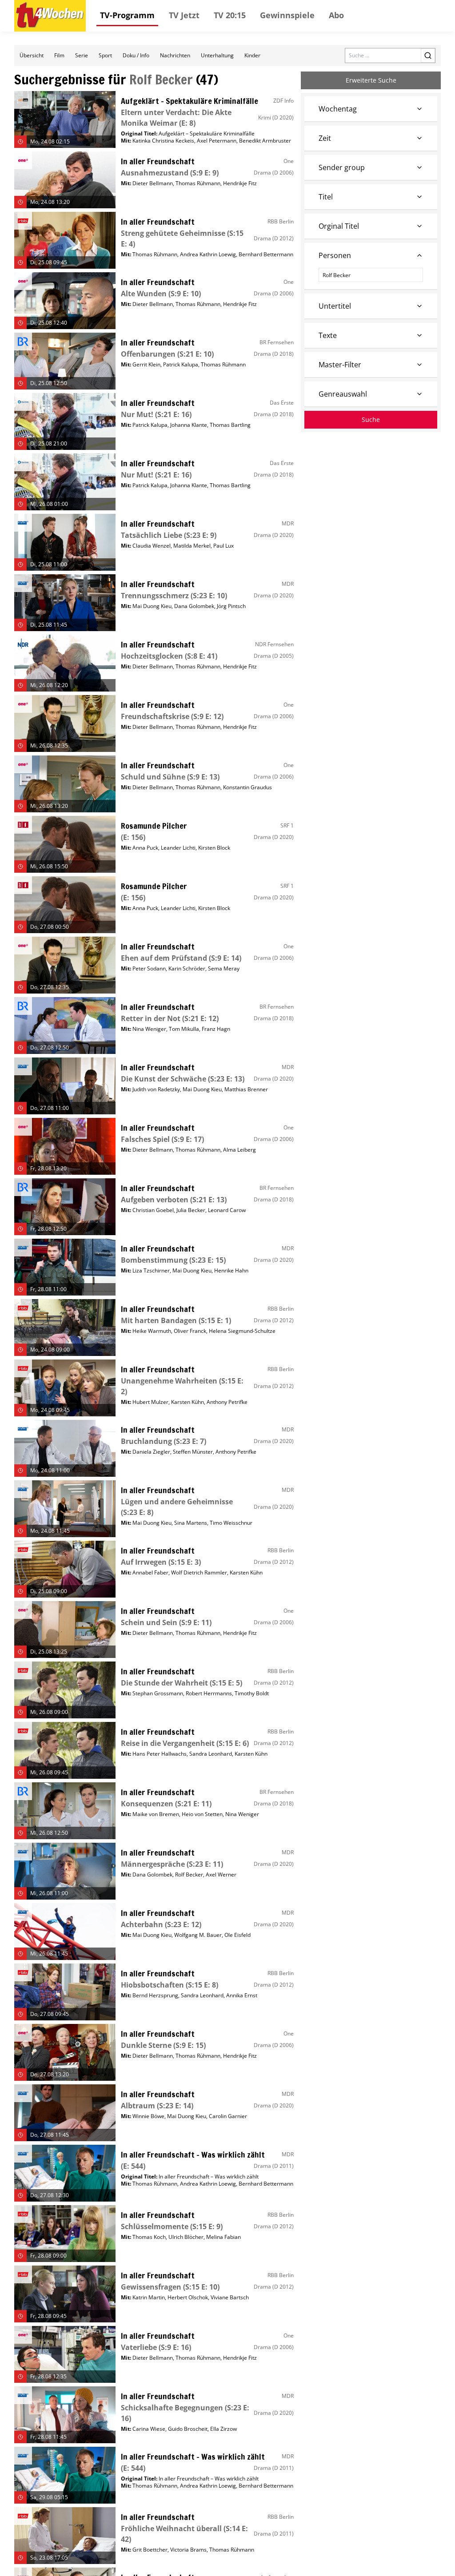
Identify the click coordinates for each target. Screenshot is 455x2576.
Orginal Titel (339, 226)
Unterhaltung (217, 55)
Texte (328, 335)
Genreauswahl (343, 394)
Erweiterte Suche (371, 80)
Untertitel (335, 306)
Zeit (325, 138)
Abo (336, 15)
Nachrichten (175, 55)
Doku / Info (136, 55)
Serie (82, 55)
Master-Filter (340, 365)
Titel (326, 197)
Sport (105, 55)
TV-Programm (127, 15)
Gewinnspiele (287, 15)
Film (59, 55)
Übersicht (32, 55)
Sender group (342, 167)
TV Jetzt (184, 15)
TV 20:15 (230, 15)
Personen (335, 255)
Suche (371, 419)
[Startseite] (50, 16)
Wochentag (338, 109)
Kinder (252, 55)
